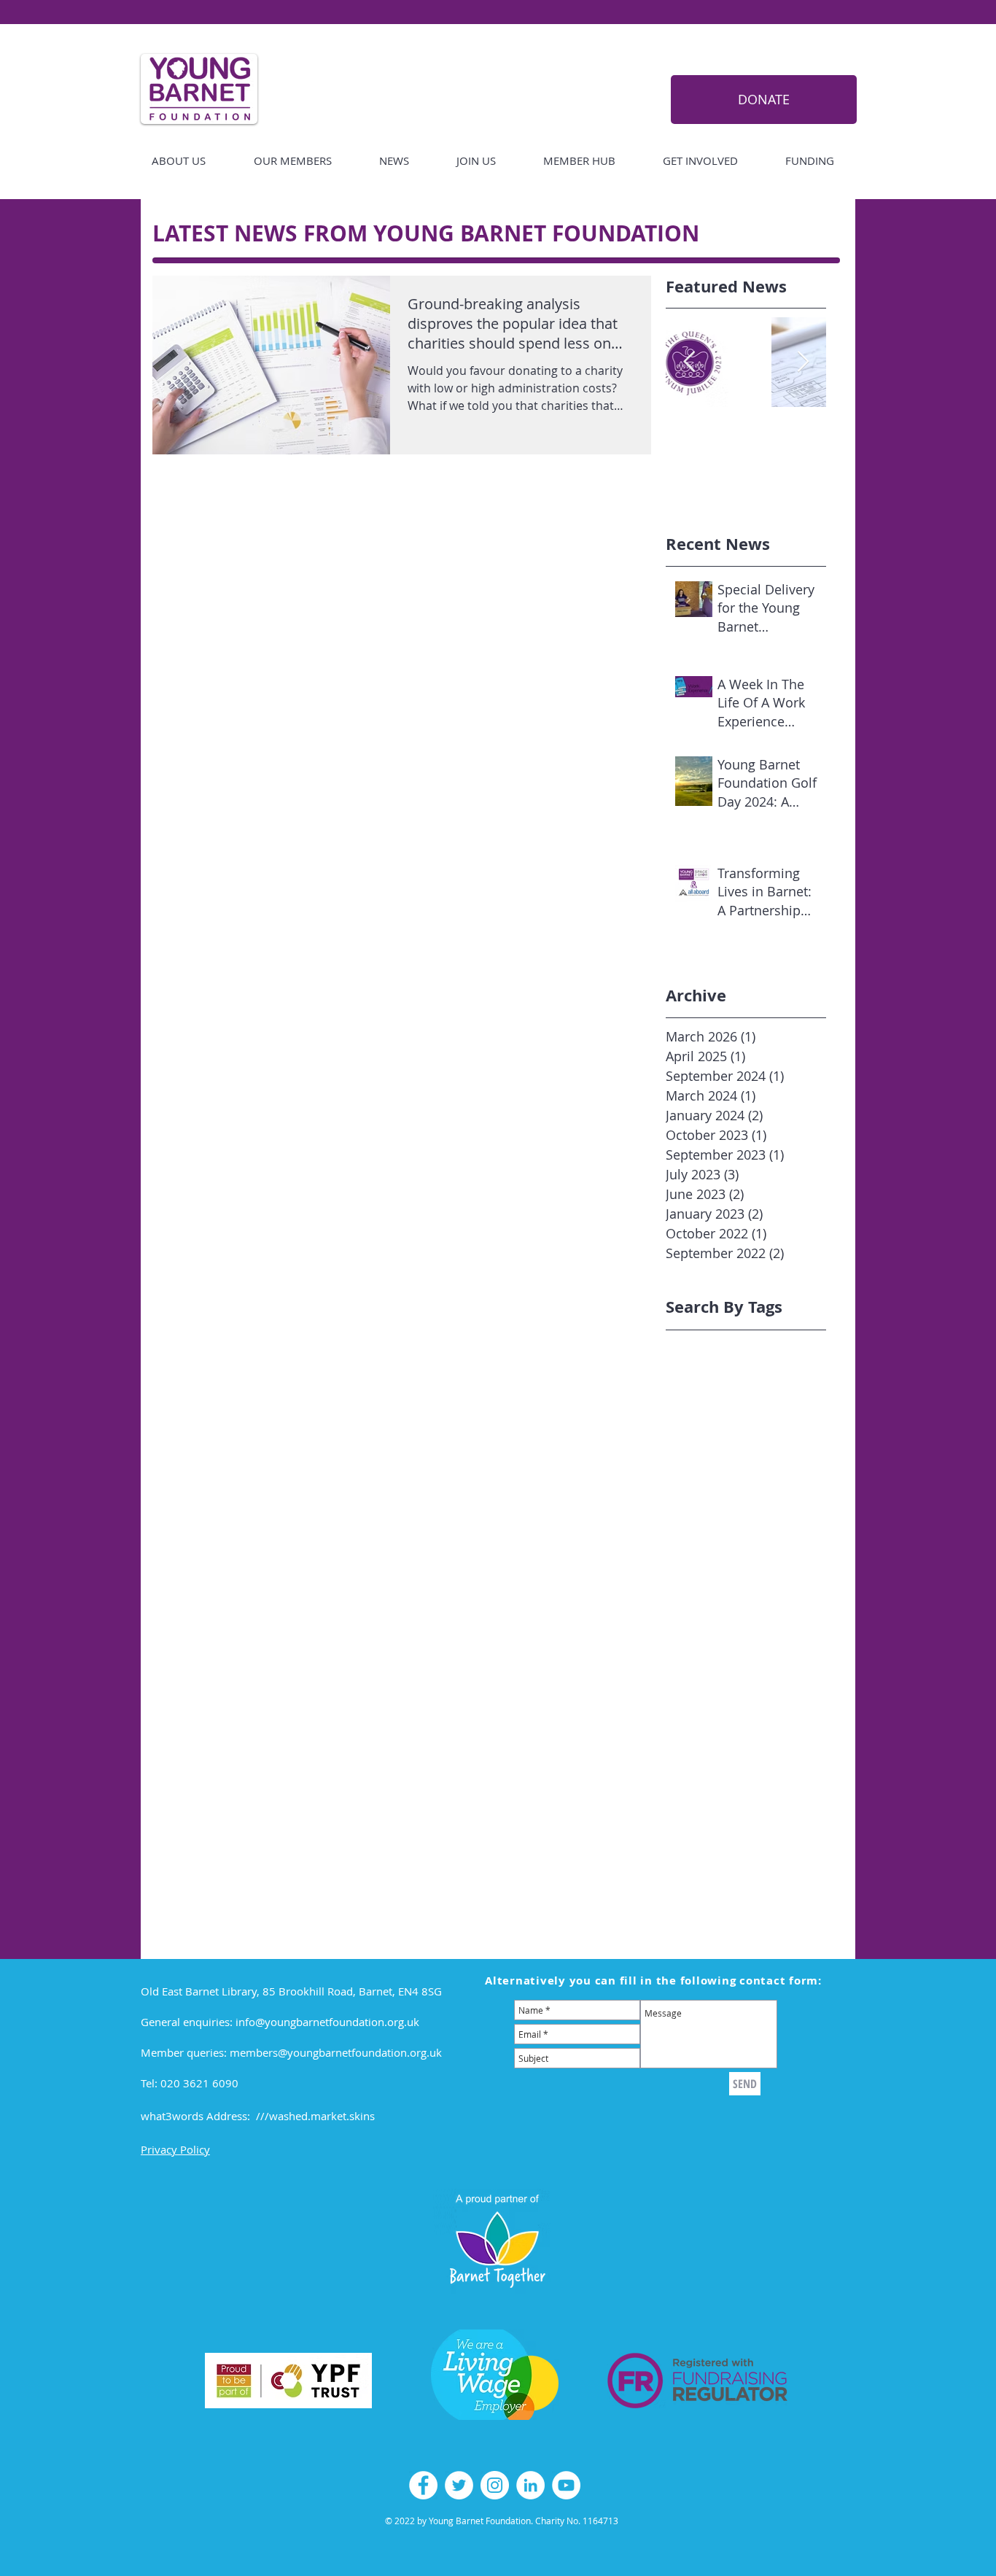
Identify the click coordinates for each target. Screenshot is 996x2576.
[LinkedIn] (530, 2485)
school (831, 1778)
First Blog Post (744, 1409)
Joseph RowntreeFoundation (735, 1441)
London (684, 1457)
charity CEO (694, 1553)
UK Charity (786, 1457)
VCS (829, 1457)
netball (745, 1730)
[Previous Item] (689, 362)
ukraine (729, 1858)
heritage (686, 1649)
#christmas (759, 1345)
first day (743, 1617)
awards (764, 1537)
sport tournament (709, 1810)
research (785, 1778)
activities (783, 1521)
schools (684, 1794)
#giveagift (801, 1377)
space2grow (740, 1794)
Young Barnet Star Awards (730, 1505)
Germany (809, 1409)
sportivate (786, 1810)
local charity (772, 1681)
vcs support (785, 1858)
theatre (684, 1858)
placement (692, 1746)
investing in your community (735, 1665)
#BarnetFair (695, 1345)
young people (699, 1890)
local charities (700, 1681)
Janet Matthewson (710, 1425)
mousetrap (692, 1730)
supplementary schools (723, 1842)
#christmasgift (701, 1377)
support (808, 1842)
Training (731, 1457)
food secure (695, 1633)
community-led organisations (737, 1585)
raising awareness (710, 1778)
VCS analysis (696, 1473)
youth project (698, 1906)
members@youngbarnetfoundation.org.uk (336, 2052)
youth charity (773, 1890)
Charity (683, 1409)
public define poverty (717, 1762)
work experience (777, 1874)
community (693, 1569)
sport (791, 1794)
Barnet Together (785, 1393)
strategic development (720, 1826)
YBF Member (766, 1473)
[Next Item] (803, 362)
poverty (744, 1746)
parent (787, 1730)
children (822, 1553)
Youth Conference (709, 1521)
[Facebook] (423, 2485)
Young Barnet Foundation (728, 1489)
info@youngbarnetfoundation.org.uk (327, 2022)
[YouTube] (566, 2485)
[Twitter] (459, 2485)
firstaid (789, 1617)
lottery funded (701, 1698)
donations (784, 1601)
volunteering (697, 1874)
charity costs (762, 1553)
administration (702, 1537)
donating (729, 1601)
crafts (831, 1585)
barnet (808, 1537)
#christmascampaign (717, 1361)
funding (751, 1633)
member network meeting (729, 1714)
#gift (756, 1377)
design (682, 1601)
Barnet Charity (701, 1393)
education (690, 1617)
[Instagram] (495, 2485)
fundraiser (805, 1633)
